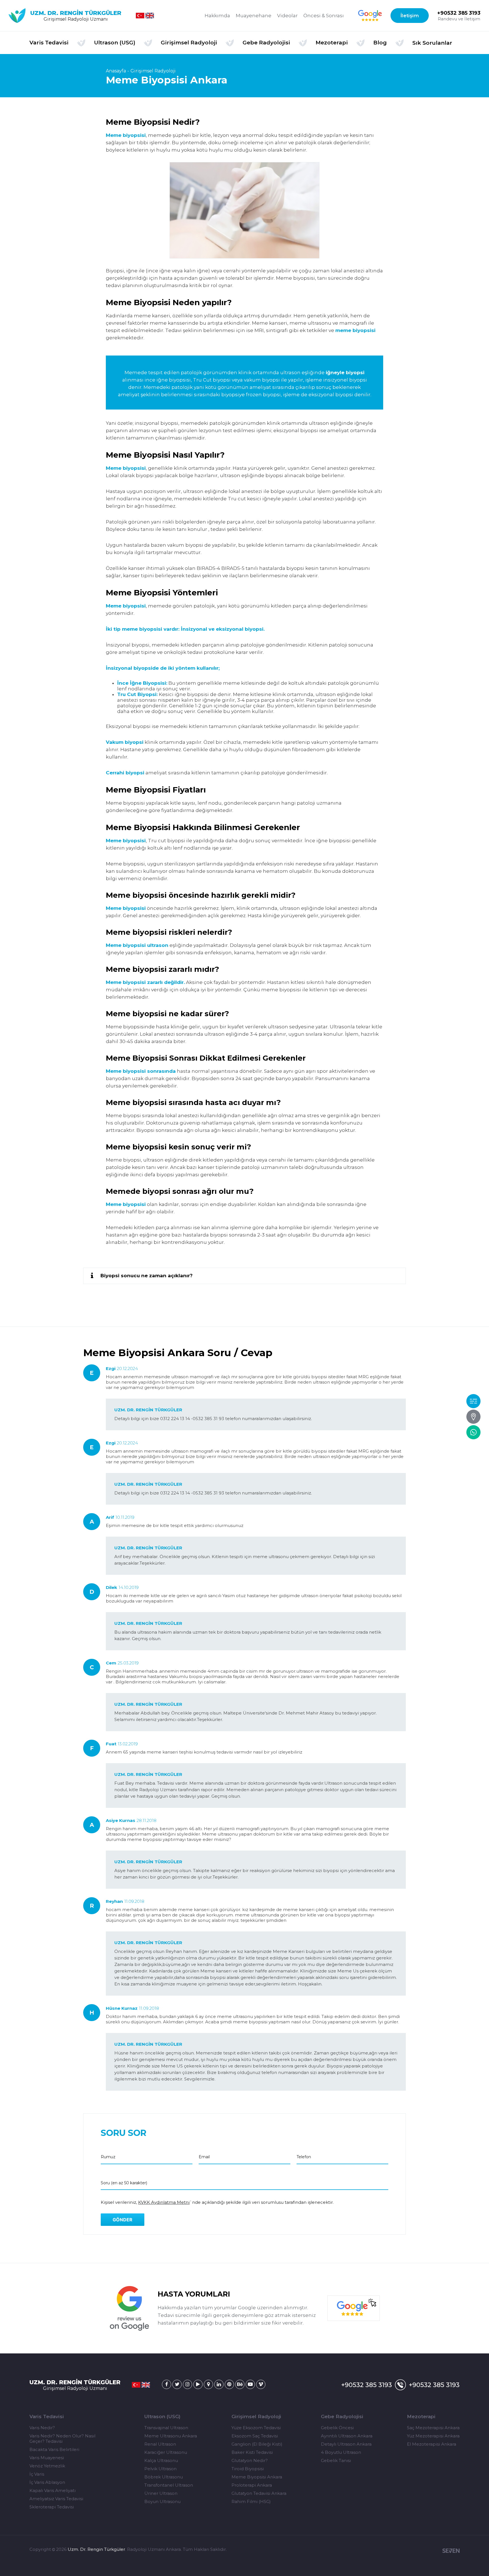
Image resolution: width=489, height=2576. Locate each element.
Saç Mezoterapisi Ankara (433, 2428)
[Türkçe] (140, 16)
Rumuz (108, 2157)
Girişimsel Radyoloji (153, 71)
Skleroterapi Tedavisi (52, 2507)
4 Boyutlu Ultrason (341, 2452)
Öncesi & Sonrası (324, 16)
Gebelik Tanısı (336, 2460)
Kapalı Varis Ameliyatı (52, 2490)
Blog (380, 43)
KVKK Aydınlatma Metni (164, 2202)
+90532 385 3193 (459, 13)
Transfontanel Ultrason (169, 2485)
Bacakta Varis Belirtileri (54, 2449)
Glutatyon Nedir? (250, 2460)
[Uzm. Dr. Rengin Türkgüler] (167, 2384)
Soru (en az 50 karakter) (124, 2183)
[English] (150, 16)
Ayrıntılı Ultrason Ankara (347, 2436)
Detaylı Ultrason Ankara (346, 2444)
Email (204, 2157)
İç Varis (37, 2474)
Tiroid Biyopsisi (248, 2469)
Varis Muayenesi (47, 2458)
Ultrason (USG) (162, 2416)
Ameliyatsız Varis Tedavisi (56, 2499)
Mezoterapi (421, 2416)
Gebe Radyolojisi (342, 2416)
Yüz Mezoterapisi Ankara (433, 2436)
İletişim (410, 16)
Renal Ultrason (160, 2444)
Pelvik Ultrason (160, 2469)
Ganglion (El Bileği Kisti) (257, 2444)
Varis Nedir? (42, 2428)
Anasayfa (116, 71)
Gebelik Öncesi (337, 2428)
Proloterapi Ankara (252, 2485)
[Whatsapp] (473, 1432)
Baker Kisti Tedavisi (252, 2452)
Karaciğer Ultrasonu (166, 2452)
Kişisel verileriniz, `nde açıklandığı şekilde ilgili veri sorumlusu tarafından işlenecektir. (217, 2202)
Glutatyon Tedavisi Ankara (259, 2493)
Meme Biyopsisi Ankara (257, 2477)
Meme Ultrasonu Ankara (171, 2436)
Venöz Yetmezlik (47, 2466)
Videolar (287, 16)
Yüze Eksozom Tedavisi (256, 2428)
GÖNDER (123, 2220)
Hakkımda (217, 16)
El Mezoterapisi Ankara (432, 2444)
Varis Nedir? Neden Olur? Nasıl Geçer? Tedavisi (62, 2439)
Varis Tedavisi (47, 2416)
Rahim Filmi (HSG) (251, 2501)
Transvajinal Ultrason (166, 2428)
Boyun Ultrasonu (162, 2501)
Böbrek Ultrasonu (164, 2477)
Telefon (304, 2157)
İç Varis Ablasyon (47, 2482)
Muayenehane (254, 16)
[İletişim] (473, 1417)
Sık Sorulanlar (432, 43)
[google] (370, 16)
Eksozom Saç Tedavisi (255, 2436)
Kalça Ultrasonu (161, 2460)
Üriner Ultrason (161, 2493)
